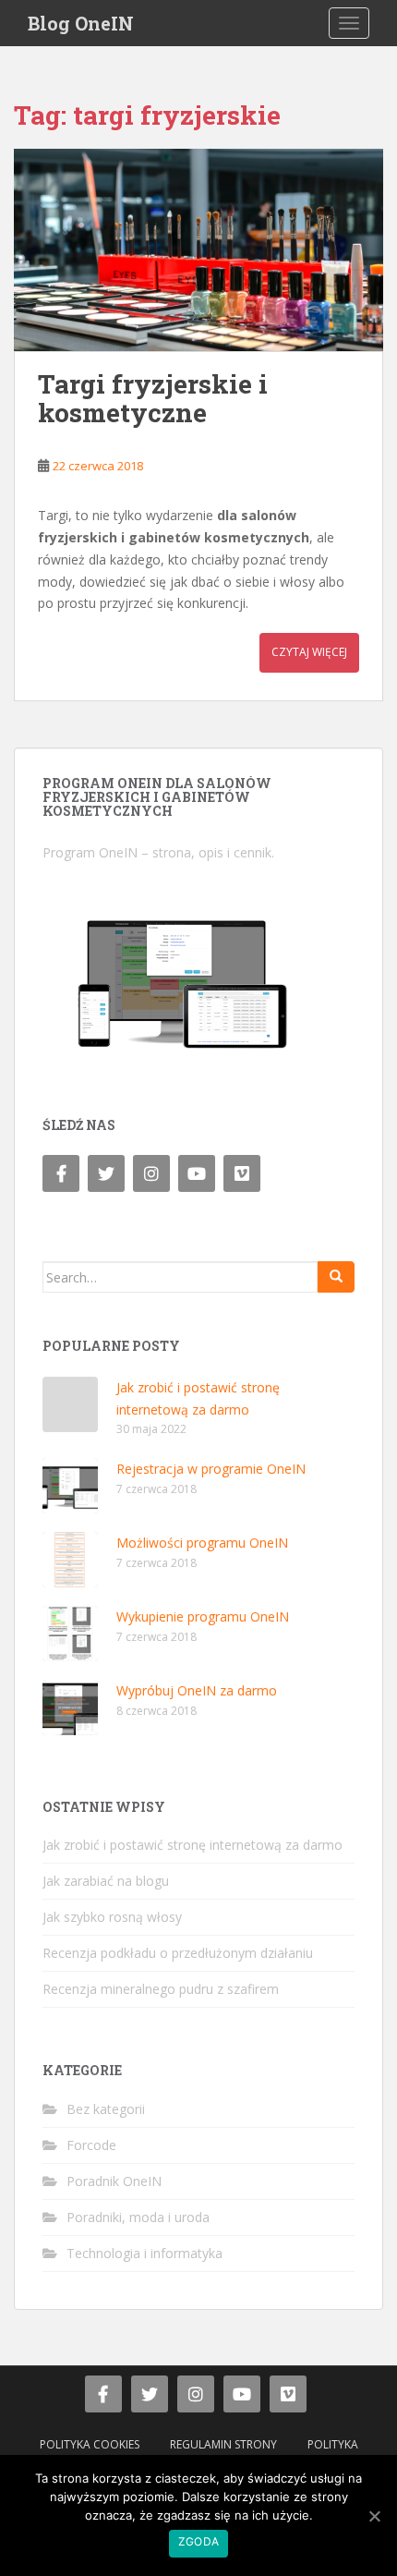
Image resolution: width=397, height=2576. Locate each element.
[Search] (336, 1277)
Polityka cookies (90, 2444)
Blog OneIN (81, 23)
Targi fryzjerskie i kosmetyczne (153, 398)
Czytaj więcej (309, 652)
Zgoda (198, 2541)
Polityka (333, 2444)
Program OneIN (90, 852)
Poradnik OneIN (114, 2181)
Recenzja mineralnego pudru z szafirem (161, 1989)
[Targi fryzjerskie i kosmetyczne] (198, 250)
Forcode (91, 2145)
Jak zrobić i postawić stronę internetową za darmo (192, 1845)
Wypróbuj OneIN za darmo (197, 1690)
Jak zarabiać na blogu (106, 1881)
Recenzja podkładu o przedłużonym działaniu (178, 1953)
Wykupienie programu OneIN (203, 1616)
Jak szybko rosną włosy (112, 1917)
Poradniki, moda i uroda (138, 2217)
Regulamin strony (223, 2444)
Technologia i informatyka (144, 2253)
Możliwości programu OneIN (202, 1543)
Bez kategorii (106, 2109)
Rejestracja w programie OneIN (211, 1469)
